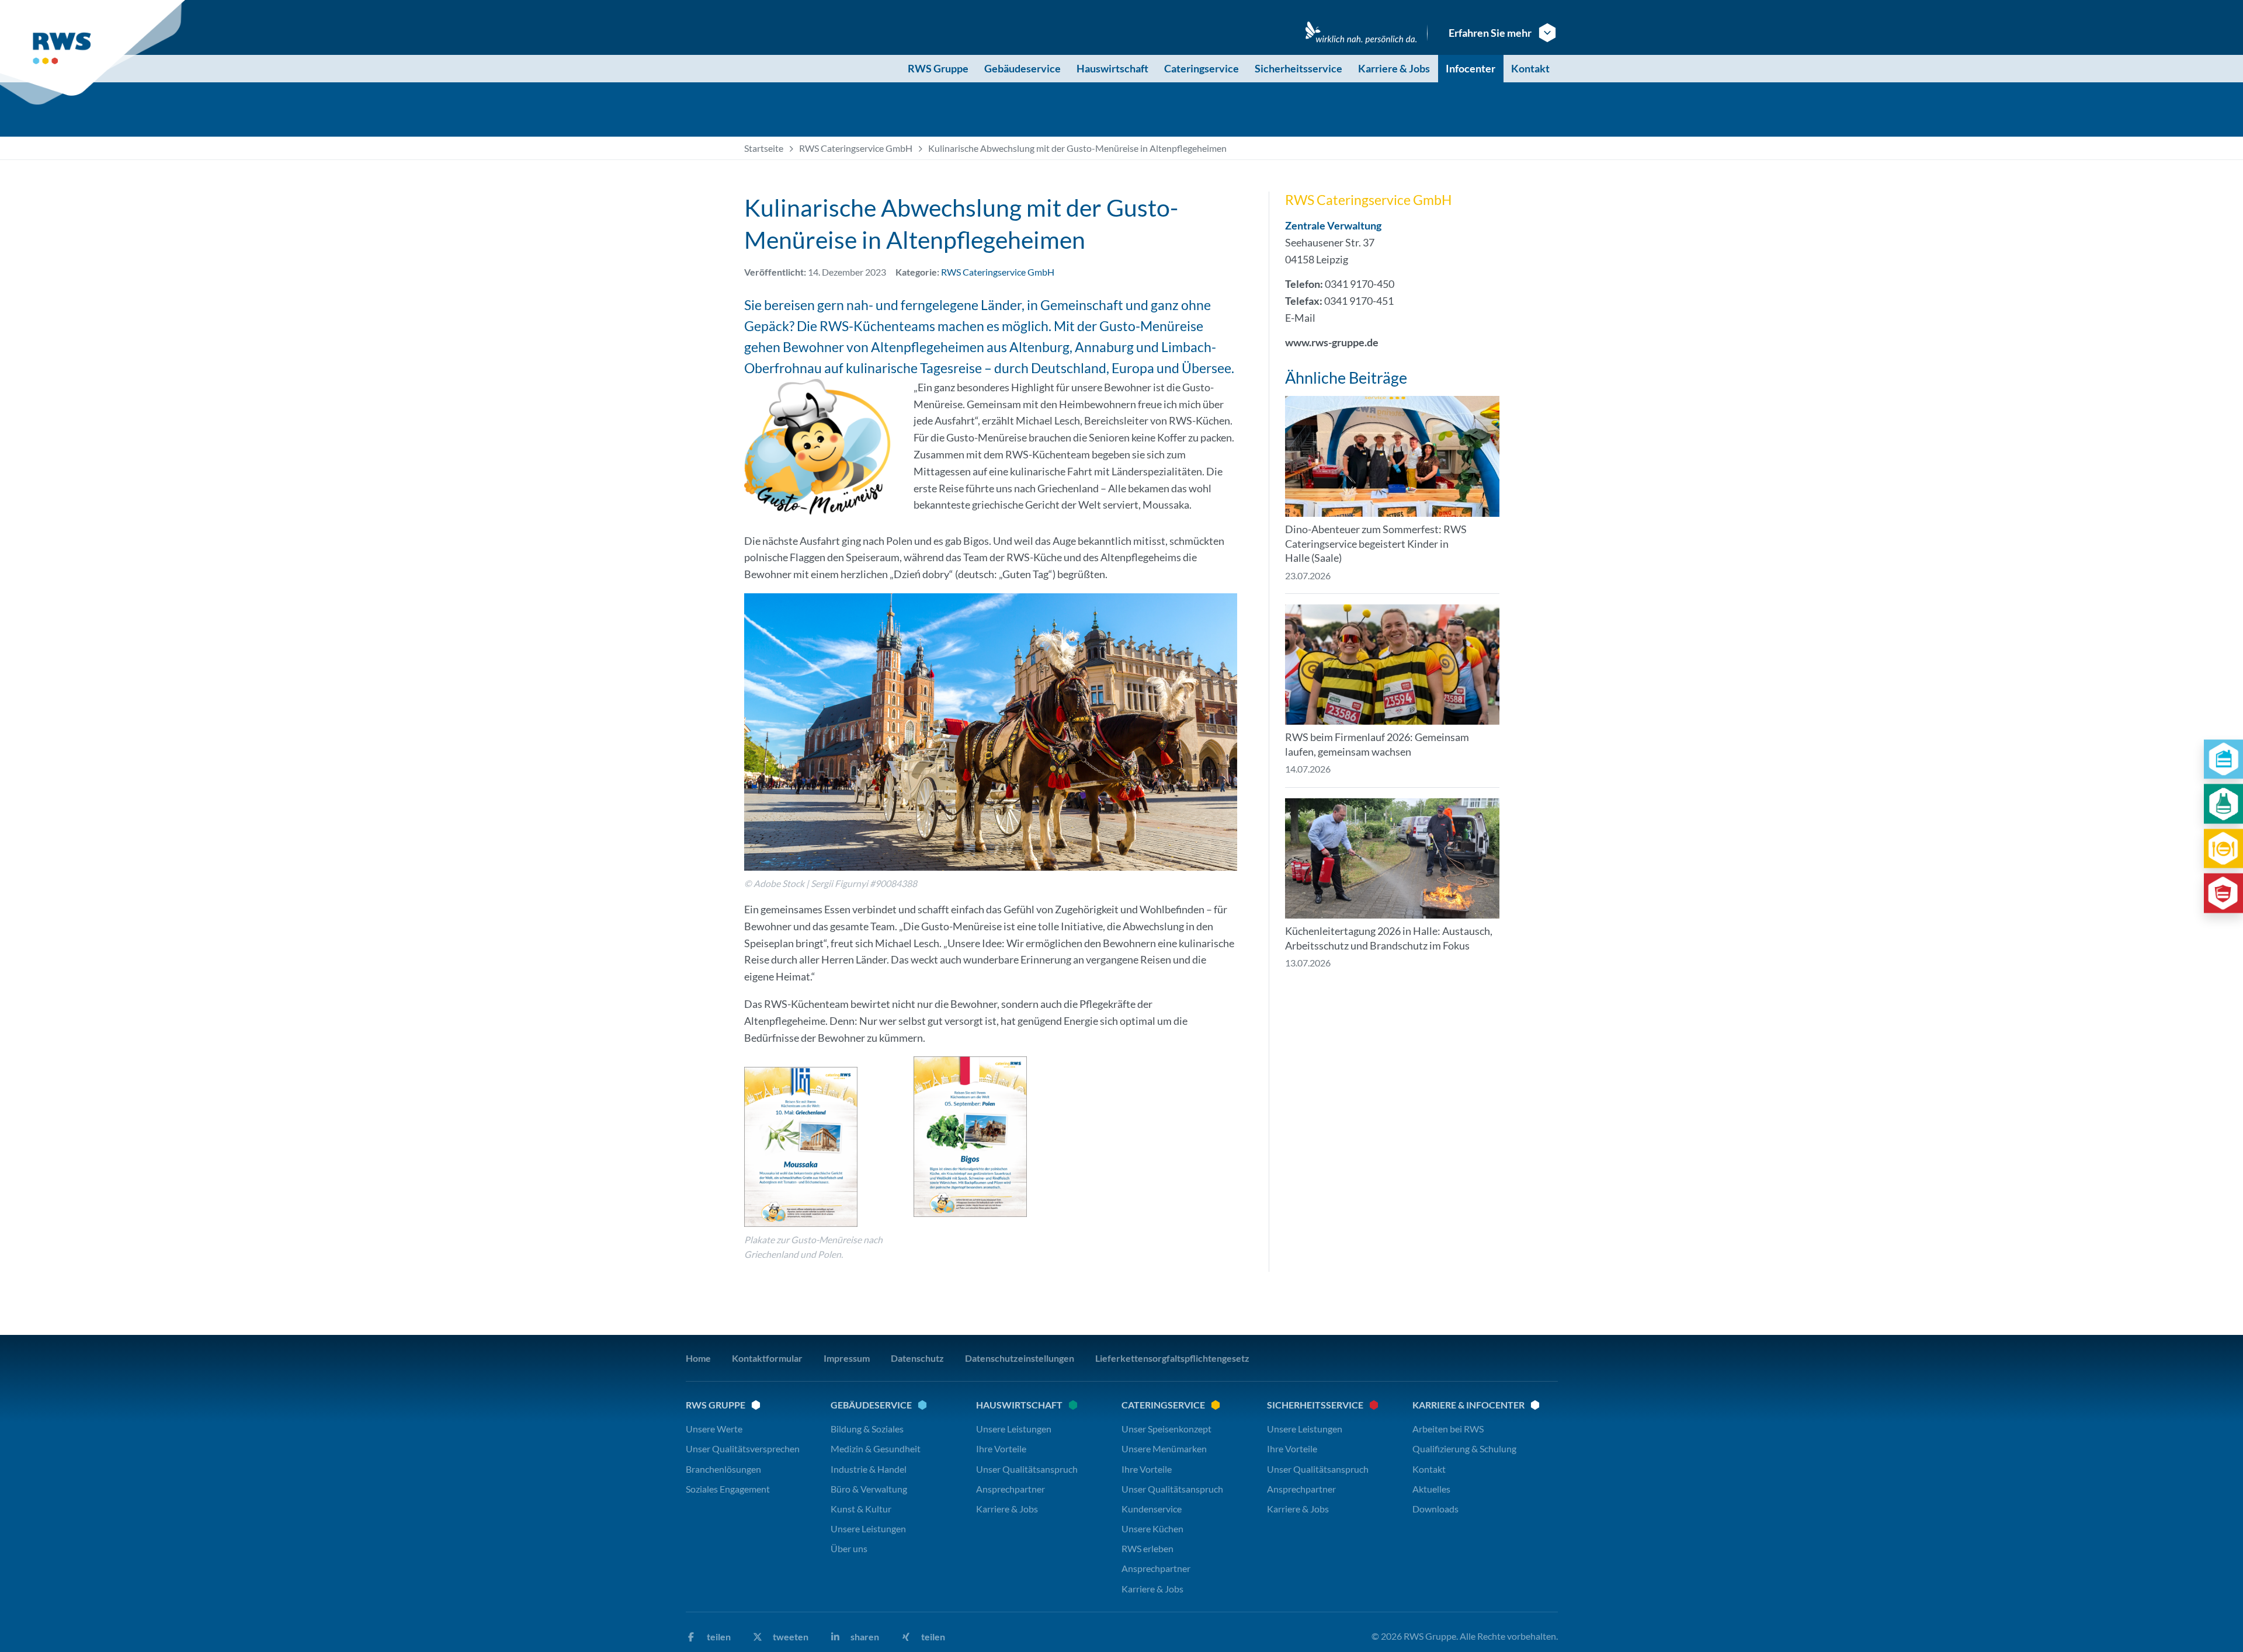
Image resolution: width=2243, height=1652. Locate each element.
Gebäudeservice (1022, 68)
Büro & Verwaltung (869, 1489)
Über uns (849, 1548)
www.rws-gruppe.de (1332, 342)
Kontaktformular (767, 1358)
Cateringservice (1202, 68)
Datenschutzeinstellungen (1020, 1358)
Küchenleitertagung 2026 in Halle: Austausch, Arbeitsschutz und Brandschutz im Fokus (1389, 938)
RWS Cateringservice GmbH (856, 148)
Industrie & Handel (869, 1469)
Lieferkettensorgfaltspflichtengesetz (1172, 1358)
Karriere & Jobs (1394, 68)
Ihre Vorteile (1001, 1448)
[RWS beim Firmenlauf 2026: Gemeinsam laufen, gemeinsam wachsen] (1392, 665)
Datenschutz (917, 1358)
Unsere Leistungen (868, 1528)
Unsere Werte (714, 1429)
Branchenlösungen (723, 1469)
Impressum (847, 1358)
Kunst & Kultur (861, 1509)
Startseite (764, 148)
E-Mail (1300, 318)
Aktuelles (1431, 1489)
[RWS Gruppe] (95, 53)
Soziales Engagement (728, 1489)
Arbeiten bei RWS (1448, 1429)
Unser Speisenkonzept (1166, 1429)
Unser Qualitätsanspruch (1027, 1469)
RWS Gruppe (938, 68)
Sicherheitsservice (1298, 68)
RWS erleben (1147, 1548)
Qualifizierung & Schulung (1464, 1448)
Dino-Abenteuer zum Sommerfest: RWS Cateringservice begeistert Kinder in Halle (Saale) (1376, 544)
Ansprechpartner (1011, 1489)
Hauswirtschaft (1112, 68)
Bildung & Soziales (867, 1429)
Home (698, 1358)
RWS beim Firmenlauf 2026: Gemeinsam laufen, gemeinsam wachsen (1377, 744)
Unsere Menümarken (1164, 1448)
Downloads (1435, 1509)
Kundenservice (1152, 1509)
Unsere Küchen (1152, 1528)
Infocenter (1471, 68)
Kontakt (1530, 68)
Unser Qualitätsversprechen (743, 1448)
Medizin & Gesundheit (876, 1448)
